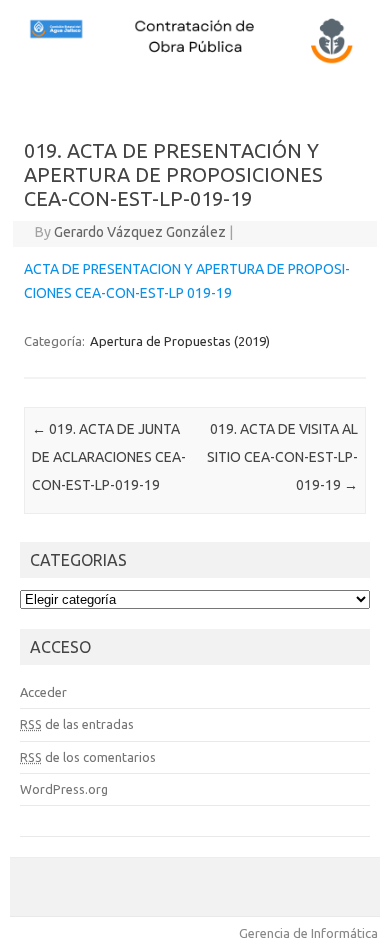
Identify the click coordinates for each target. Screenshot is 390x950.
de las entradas (77, 724)
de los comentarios (88, 757)
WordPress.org (64, 789)
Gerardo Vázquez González (140, 232)
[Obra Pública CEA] (195, 61)
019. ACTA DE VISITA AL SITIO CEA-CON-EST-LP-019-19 (282, 457)
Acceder (43, 692)
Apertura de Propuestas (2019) (180, 341)
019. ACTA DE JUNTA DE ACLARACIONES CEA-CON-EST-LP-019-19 (109, 457)
